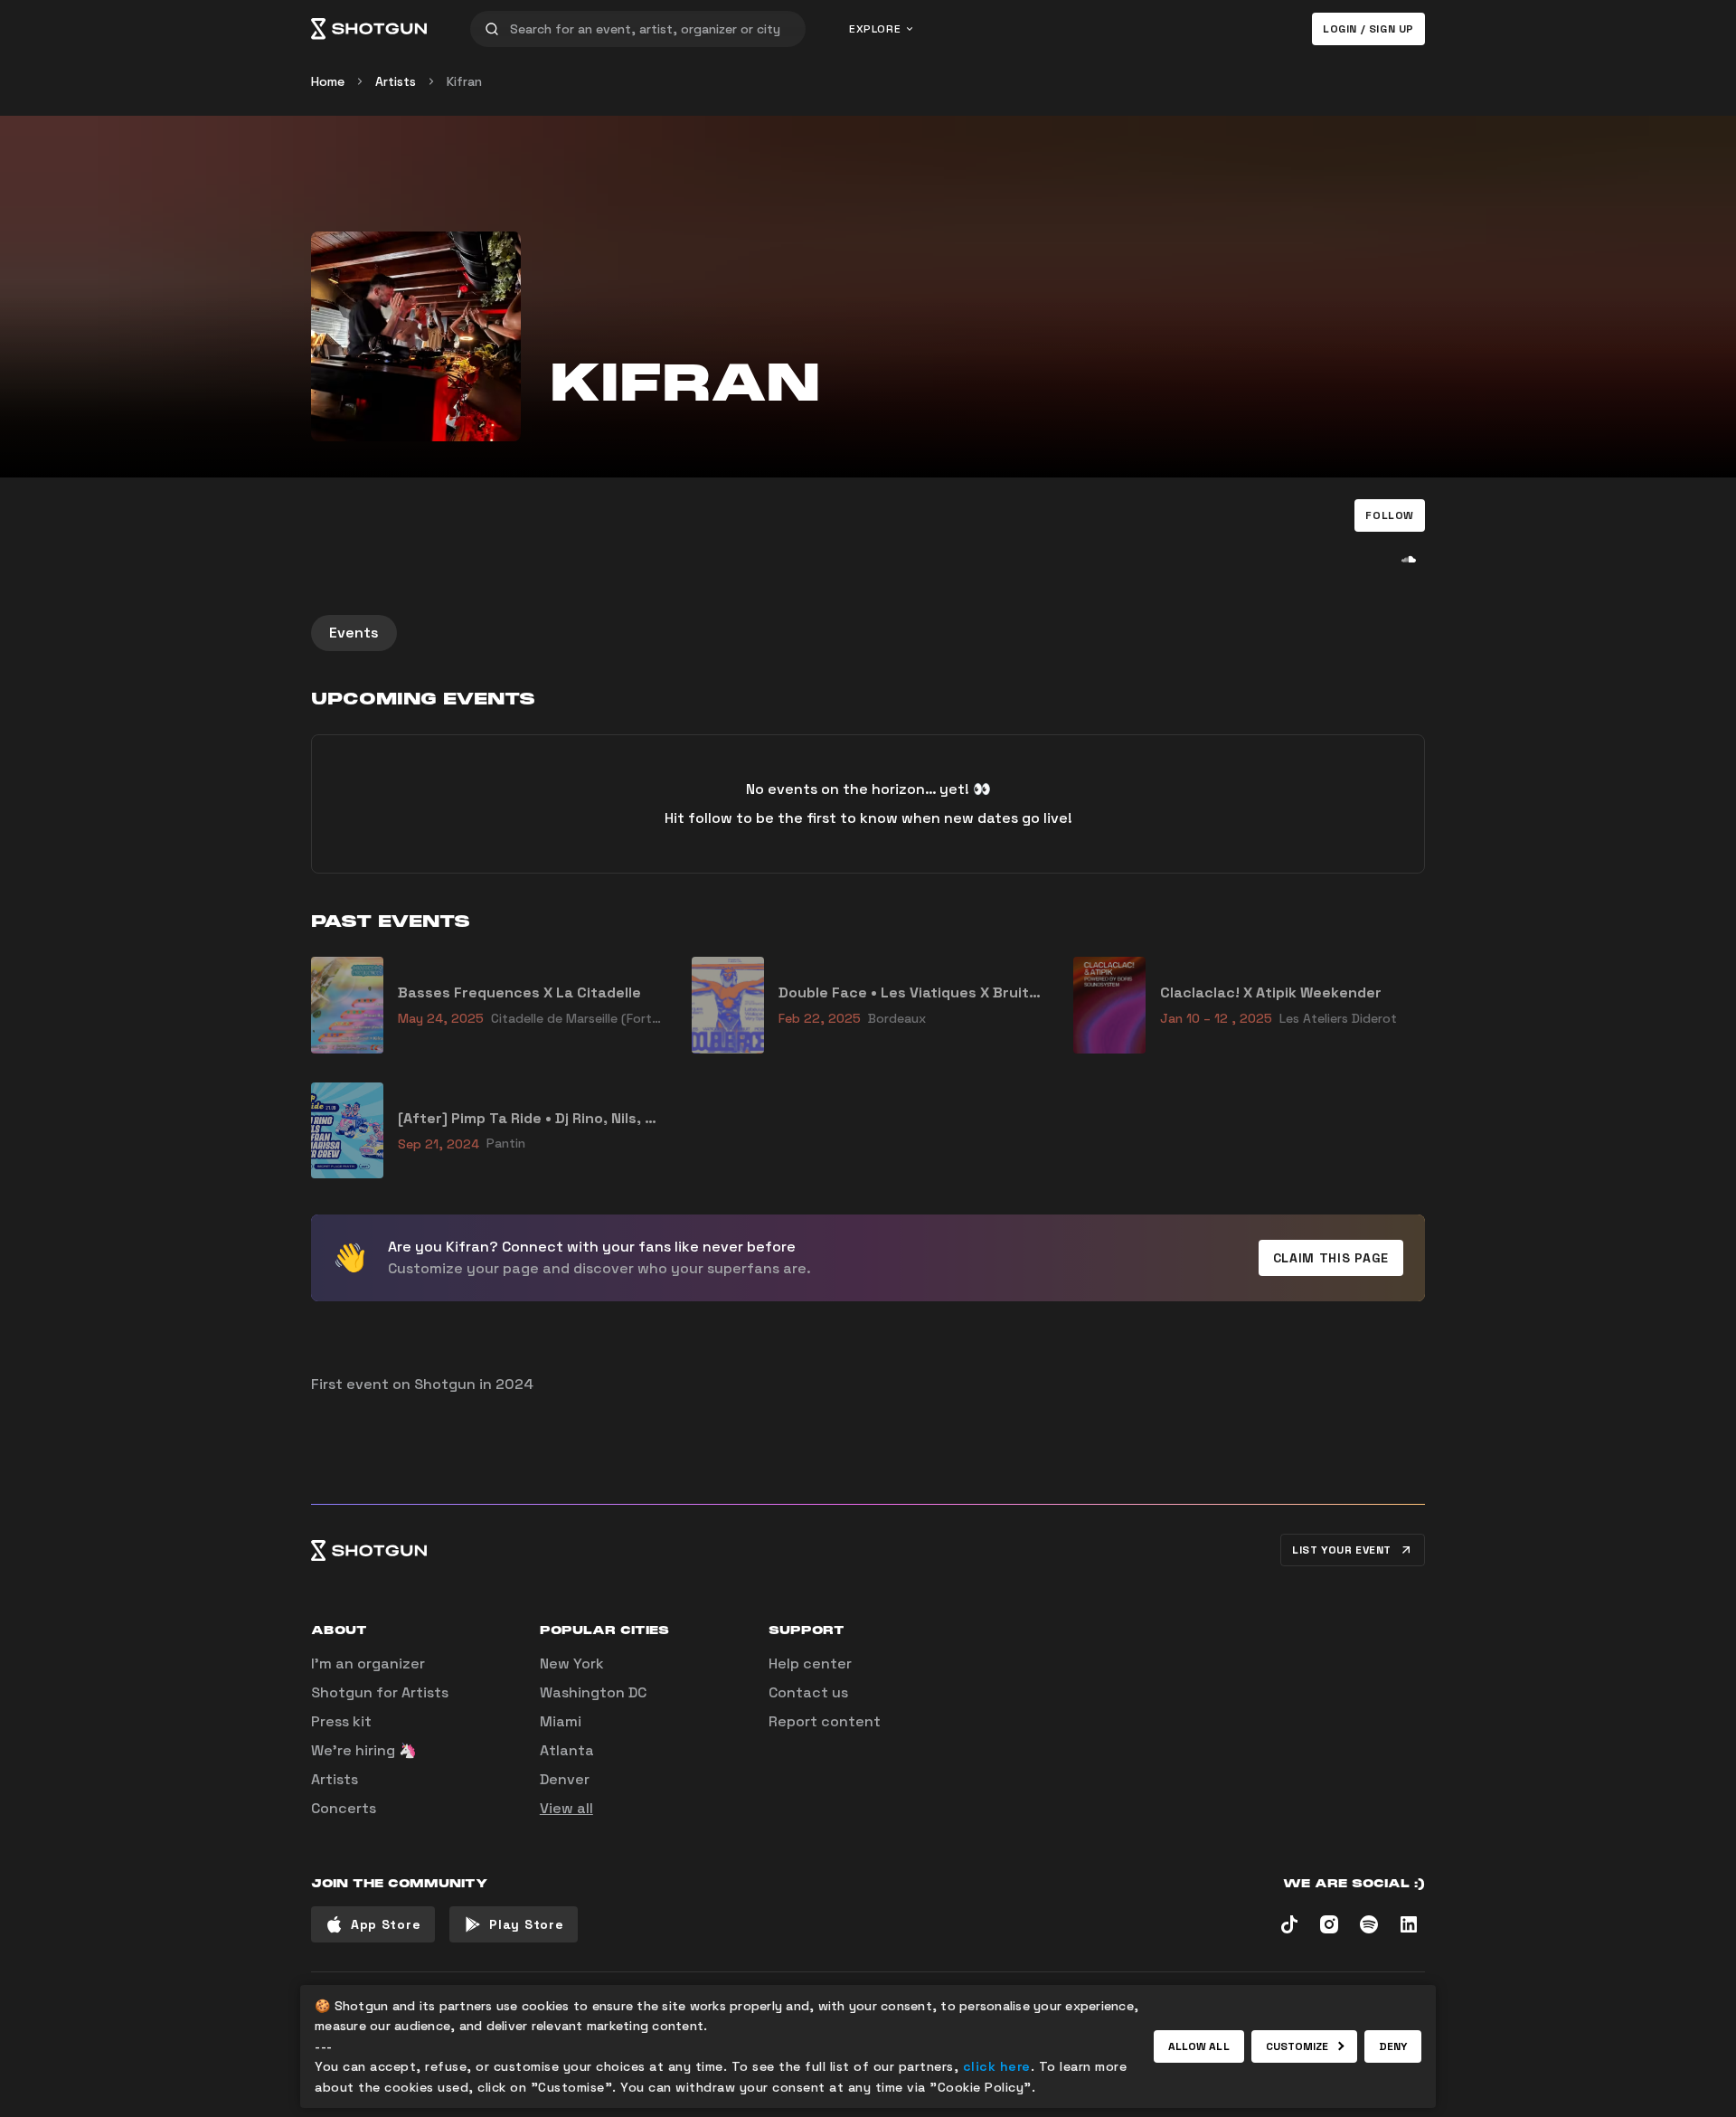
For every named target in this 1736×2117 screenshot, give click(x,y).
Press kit (341, 1721)
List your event (1342, 1550)
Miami (561, 1721)
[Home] (369, 29)
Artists (396, 81)
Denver (565, 1779)
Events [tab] (354, 633)
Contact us (808, 1692)
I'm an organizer (368, 1663)
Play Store (526, 1924)
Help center (810, 1663)
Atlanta (567, 1750)
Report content (825, 1721)
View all (566, 1808)
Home (328, 81)
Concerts (344, 1808)
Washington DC (593, 1692)
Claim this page (1331, 1258)
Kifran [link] (464, 81)
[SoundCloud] (1409, 559)
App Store (386, 1924)
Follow (1390, 515)
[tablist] (868, 633)
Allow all (1199, 2046)
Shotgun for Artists (380, 1692)
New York (572, 1663)
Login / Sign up (1368, 29)
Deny (1393, 2046)
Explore (875, 29)
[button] (1390, 515)
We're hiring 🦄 (364, 1750)
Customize (1297, 2046)
